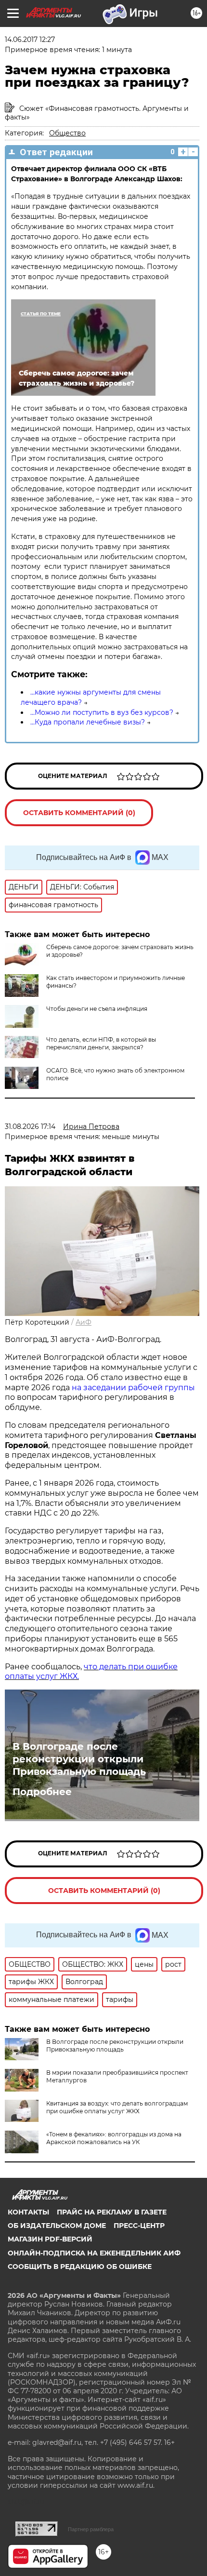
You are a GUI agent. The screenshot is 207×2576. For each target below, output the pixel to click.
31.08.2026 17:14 (30, 1127)
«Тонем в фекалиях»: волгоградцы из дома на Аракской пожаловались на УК (114, 2138)
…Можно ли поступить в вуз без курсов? (102, 712)
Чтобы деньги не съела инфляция (97, 1009)
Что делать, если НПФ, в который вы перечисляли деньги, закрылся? (101, 1043)
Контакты (28, 2212)
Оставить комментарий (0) (79, 813)
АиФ (84, 1322)
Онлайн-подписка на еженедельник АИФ (94, 2253)
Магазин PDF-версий (50, 2239)
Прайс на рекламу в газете (112, 2212)
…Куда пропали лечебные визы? (88, 722)
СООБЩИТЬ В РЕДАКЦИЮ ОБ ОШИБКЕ (80, 2267)
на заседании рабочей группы (133, 1388)
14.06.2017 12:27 (30, 40)
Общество (67, 133)
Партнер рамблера (91, 2529)
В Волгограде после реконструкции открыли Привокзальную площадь (79, 1759)
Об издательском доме (57, 2226)
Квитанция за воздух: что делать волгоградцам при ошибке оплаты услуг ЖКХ (117, 2107)
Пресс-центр (139, 2226)
